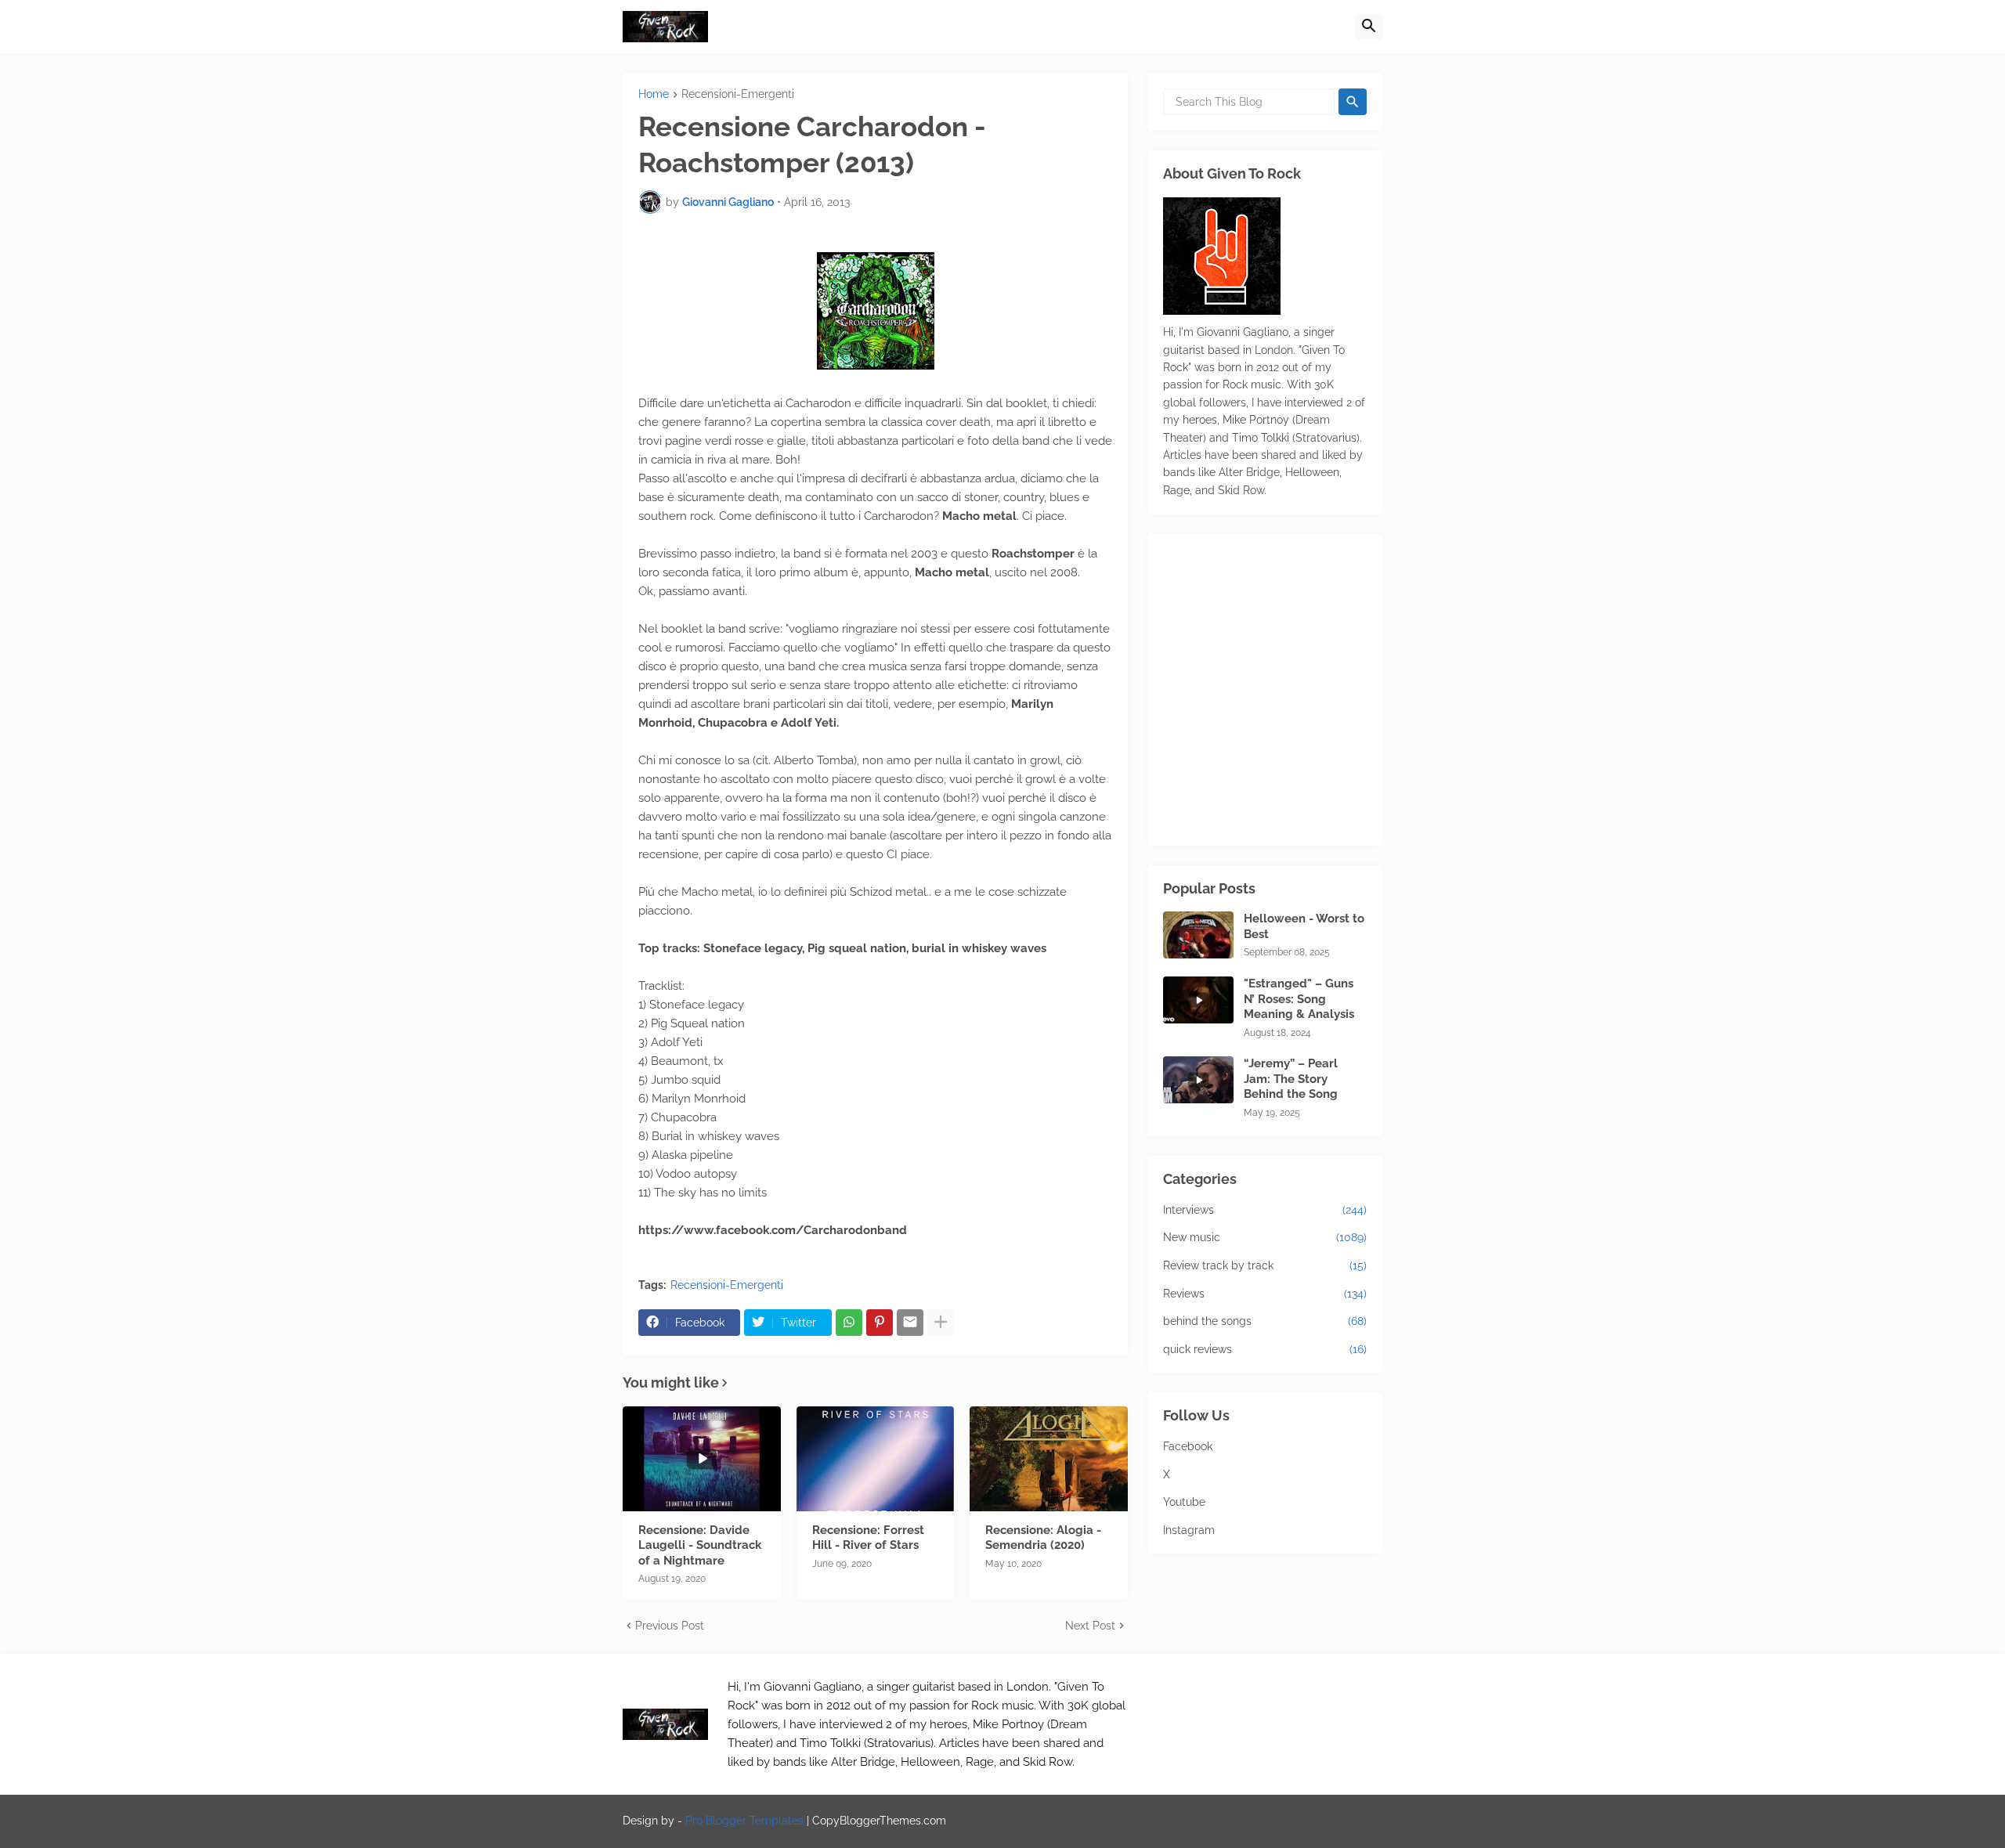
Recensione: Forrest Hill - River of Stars (868, 1538)
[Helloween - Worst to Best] (1198, 935)
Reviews (1265, 1294)
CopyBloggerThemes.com (879, 1821)
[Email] (910, 1323)
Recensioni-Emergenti (738, 94)
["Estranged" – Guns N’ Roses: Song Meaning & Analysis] (1198, 1000)
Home (654, 94)
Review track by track (1265, 1265)
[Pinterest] (880, 1323)
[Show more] (941, 1323)
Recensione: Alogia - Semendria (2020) (1043, 1538)
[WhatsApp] (849, 1323)
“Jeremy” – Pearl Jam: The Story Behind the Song (1291, 1079)
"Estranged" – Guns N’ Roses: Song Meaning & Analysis (1299, 999)
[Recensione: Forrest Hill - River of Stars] (876, 1459)
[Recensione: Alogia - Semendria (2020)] (1049, 1459)
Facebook (1188, 1446)
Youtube (1184, 1502)
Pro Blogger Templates (744, 1821)
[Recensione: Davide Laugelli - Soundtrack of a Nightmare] (702, 1459)
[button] (1369, 27)
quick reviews (1265, 1349)
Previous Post (670, 1626)
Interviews (1265, 1210)
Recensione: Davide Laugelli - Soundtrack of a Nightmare (700, 1545)
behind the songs (1265, 1321)
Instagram (1189, 1530)
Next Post (1090, 1626)
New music (1265, 1237)
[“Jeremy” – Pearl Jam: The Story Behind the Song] (1198, 1080)
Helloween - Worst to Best (1304, 926)
